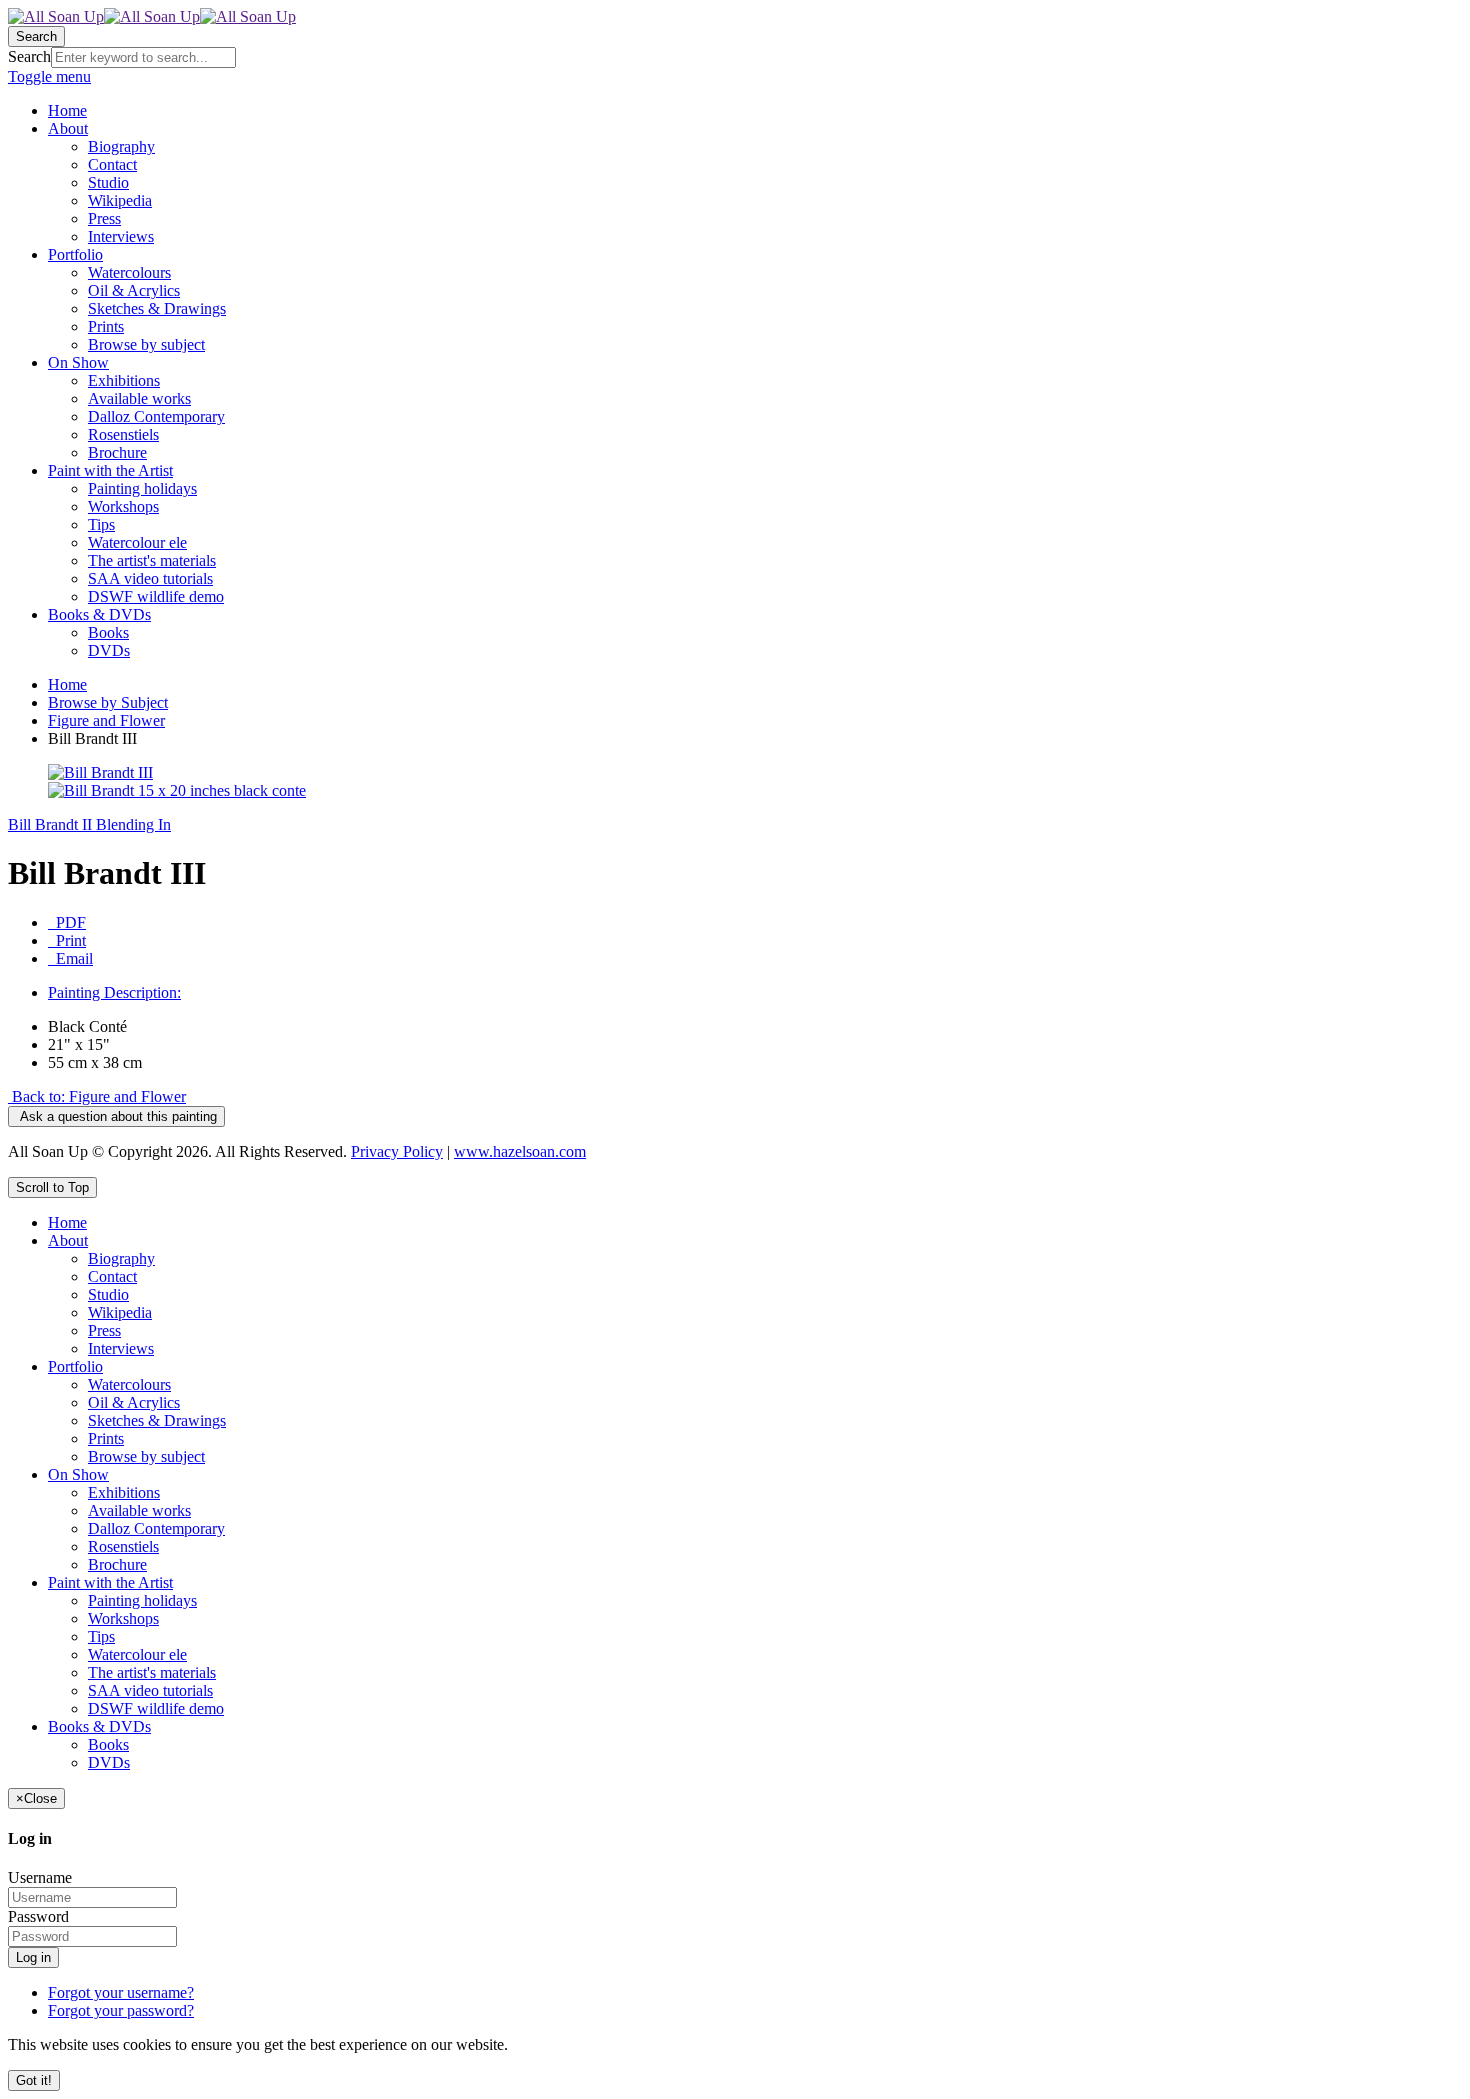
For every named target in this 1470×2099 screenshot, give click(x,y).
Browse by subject (146, 1456)
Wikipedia (120, 1312)
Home (67, 684)
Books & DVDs (99, 1726)
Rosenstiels (123, 1546)
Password (38, 1916)
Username (40, 1877)
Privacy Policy (397, 1151)
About (68, 1240)
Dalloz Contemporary (156, 1528)
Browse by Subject (108, 702)
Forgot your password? (121, 2010)
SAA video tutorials (150, 1690)
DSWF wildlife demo (156, 1708)
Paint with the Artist (110, 1582)
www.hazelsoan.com (520, 1151)
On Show (78, 1474)
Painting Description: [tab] (114, 992)
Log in (33, 1957)
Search (29, 56)
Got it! (34, 2080)
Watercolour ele (137, 1654)
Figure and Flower (106, 720)
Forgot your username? (121, 1992)
